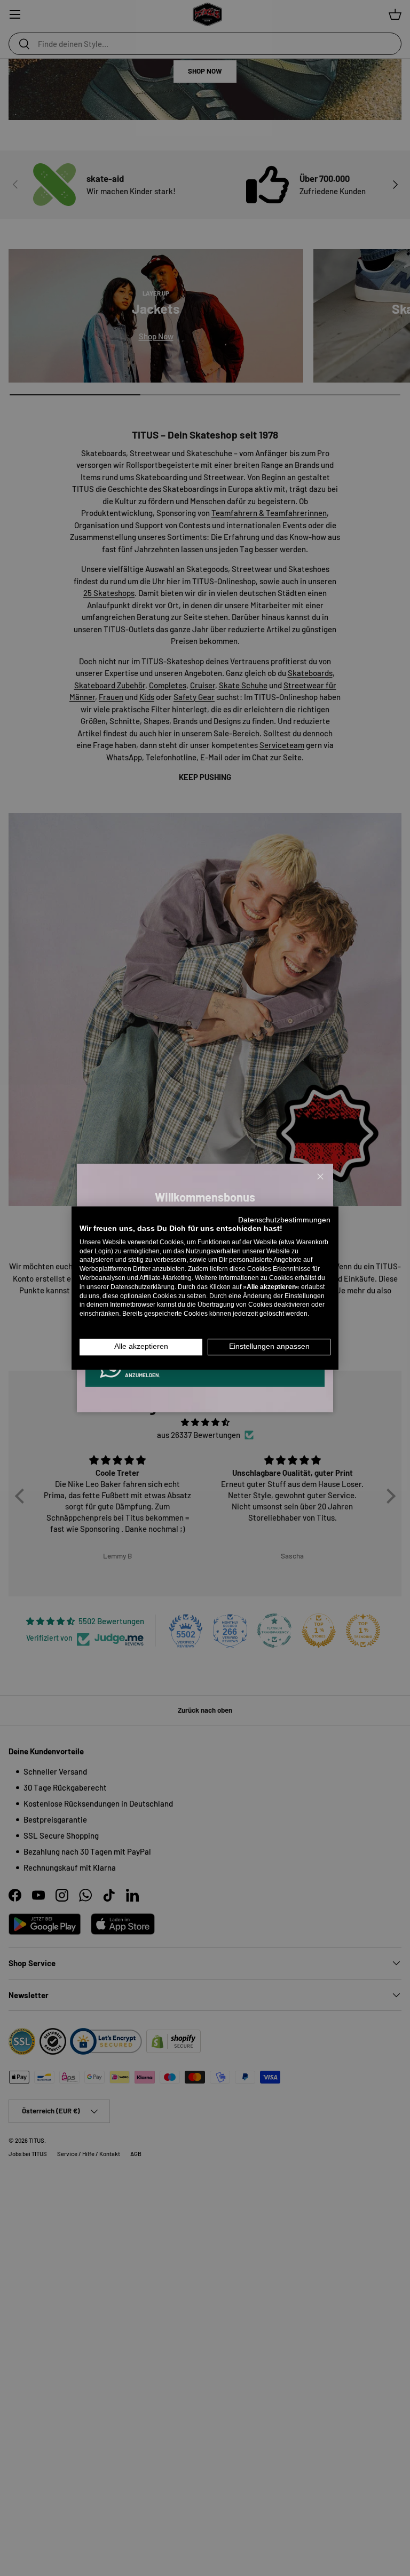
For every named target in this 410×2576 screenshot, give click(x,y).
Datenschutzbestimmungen (284, 1220)
